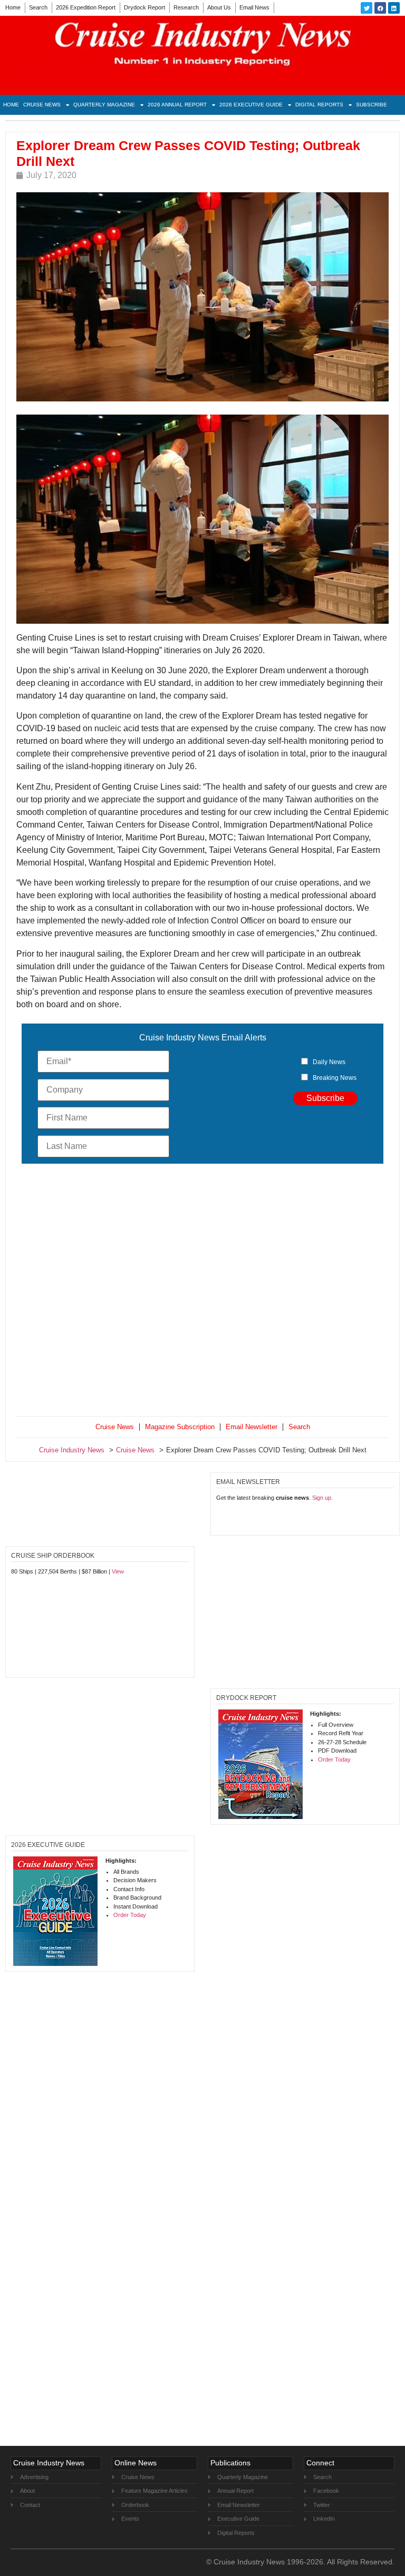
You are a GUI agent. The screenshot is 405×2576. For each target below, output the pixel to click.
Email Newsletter (252, 1427)
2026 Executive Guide (251, 105)
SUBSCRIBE (372, 105)
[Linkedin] (394, 8)
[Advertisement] (202, 1292)
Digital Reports (319, 105)
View (118, 1571)
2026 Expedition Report (86, 7)
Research (186, 7)
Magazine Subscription (180, 1427)
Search (38, 7)
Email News (254, 7)
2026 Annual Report (177, 105)
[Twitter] (367, 8)
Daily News (329, 1062)
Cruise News (42, 105)
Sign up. (322, 1498)
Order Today (334, 1759)
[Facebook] (380, 8)
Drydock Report (144, 7)
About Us (219, 7)
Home (13, 7)
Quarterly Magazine (104, 105)
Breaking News (335, 1078)
